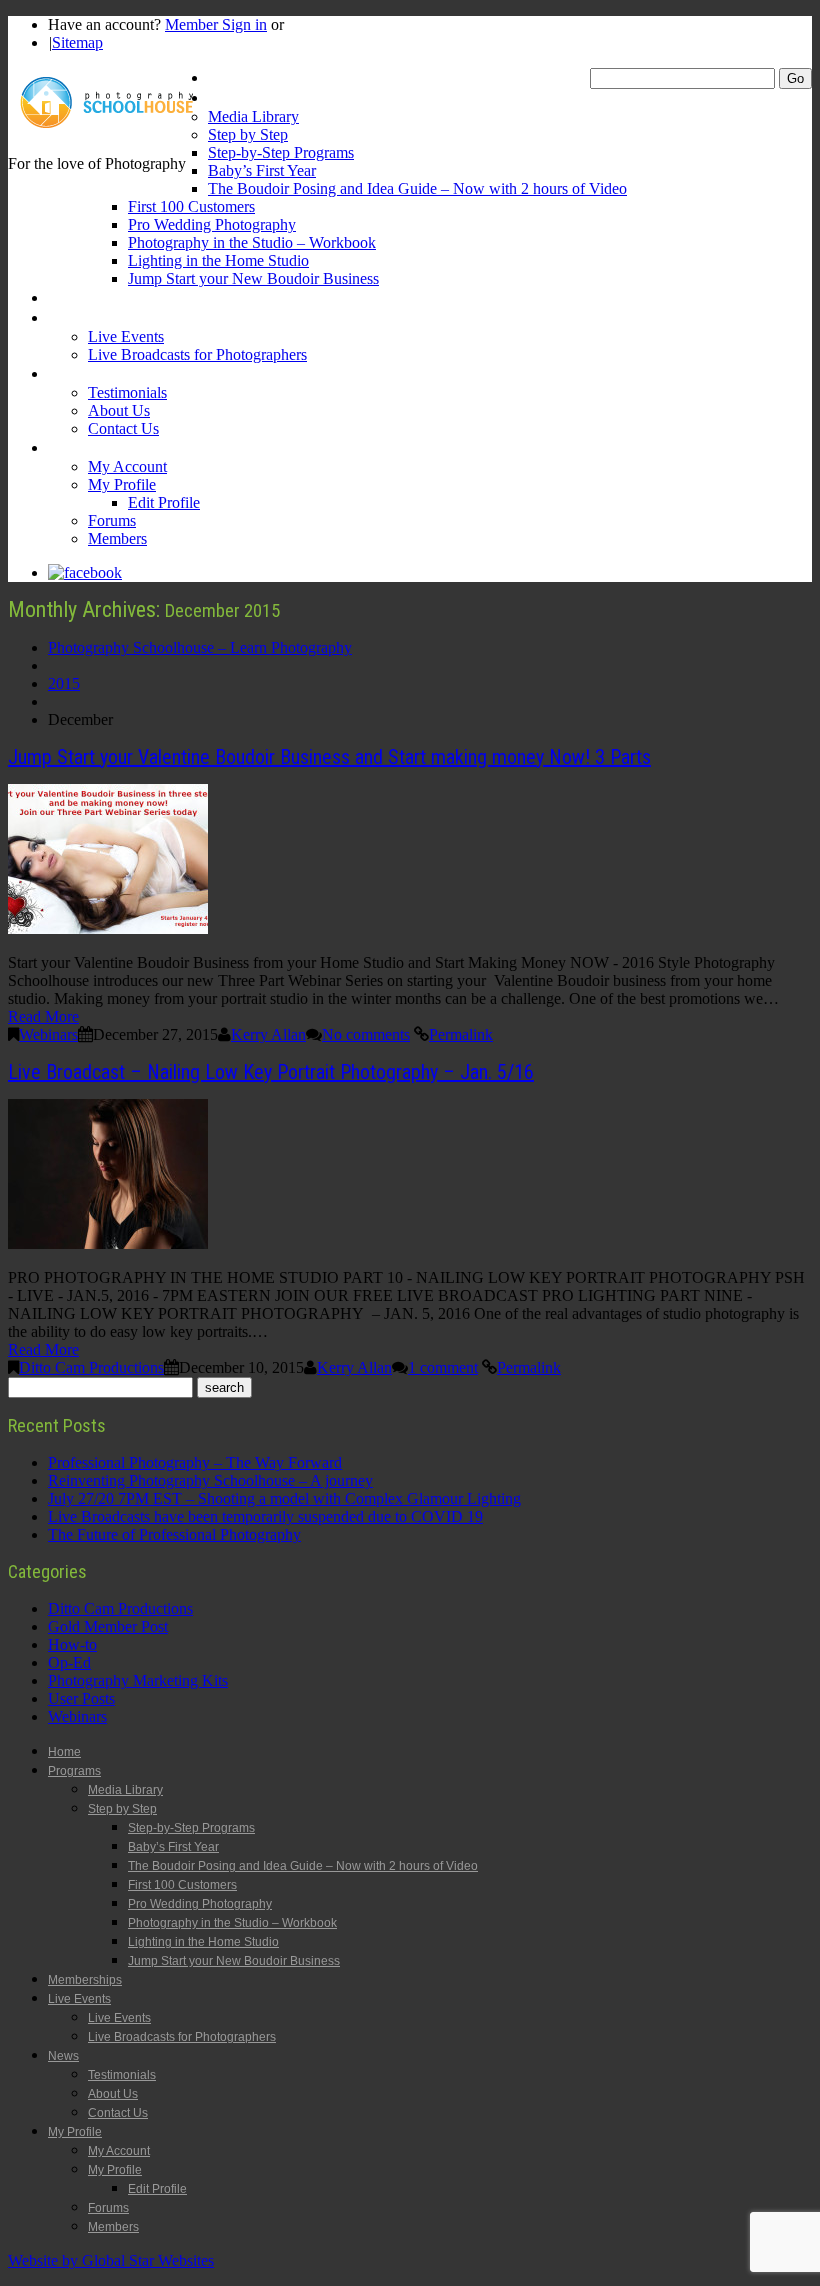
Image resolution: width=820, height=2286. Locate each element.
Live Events (84, 317)
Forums (112, 520)
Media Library (253, 116)
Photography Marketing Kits (138, 1680)
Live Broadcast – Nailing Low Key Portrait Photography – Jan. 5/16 (271, 1072)
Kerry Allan (268, 1034)
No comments (366, 1034)
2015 (64, 683)
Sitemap (77, 42)
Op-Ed (69, 1662)
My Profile (80, 447)
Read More (43, 1016)
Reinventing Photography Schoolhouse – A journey (210, 1480)
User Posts (81, 1698)
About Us (119, 410)
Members (117, 538)
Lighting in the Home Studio (218, 260)
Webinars (48, 1034)
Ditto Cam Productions (91, 1367)
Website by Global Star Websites (111, 2260)
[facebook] (85, 572)
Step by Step (248, 134)
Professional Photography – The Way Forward (195, 1462)
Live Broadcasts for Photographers (197, 354)
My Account (127, 466)
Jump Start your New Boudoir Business (253, 278)
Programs (239, 97)
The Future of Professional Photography (174, 1534)
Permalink (461, 1034)
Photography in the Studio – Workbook (252, 242)
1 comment (443, 1367)
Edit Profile (164, 502)
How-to (72, 1644)
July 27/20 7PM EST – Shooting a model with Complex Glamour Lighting (284, 1498)
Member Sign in (216, 24)
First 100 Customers (191, 206)
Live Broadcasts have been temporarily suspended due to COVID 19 (265, 1516)
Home (227, 77)
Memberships (90, 297)
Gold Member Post (108, 1626)
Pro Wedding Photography (212, 224)
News (66, 373)
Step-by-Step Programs (281, 152)
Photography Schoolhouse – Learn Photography (200, 647)
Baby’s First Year (262, 170)
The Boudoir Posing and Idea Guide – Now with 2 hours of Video (417, 188)
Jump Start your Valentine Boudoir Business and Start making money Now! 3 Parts (329, 757)
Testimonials (127, 392)
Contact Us (123, 428)
